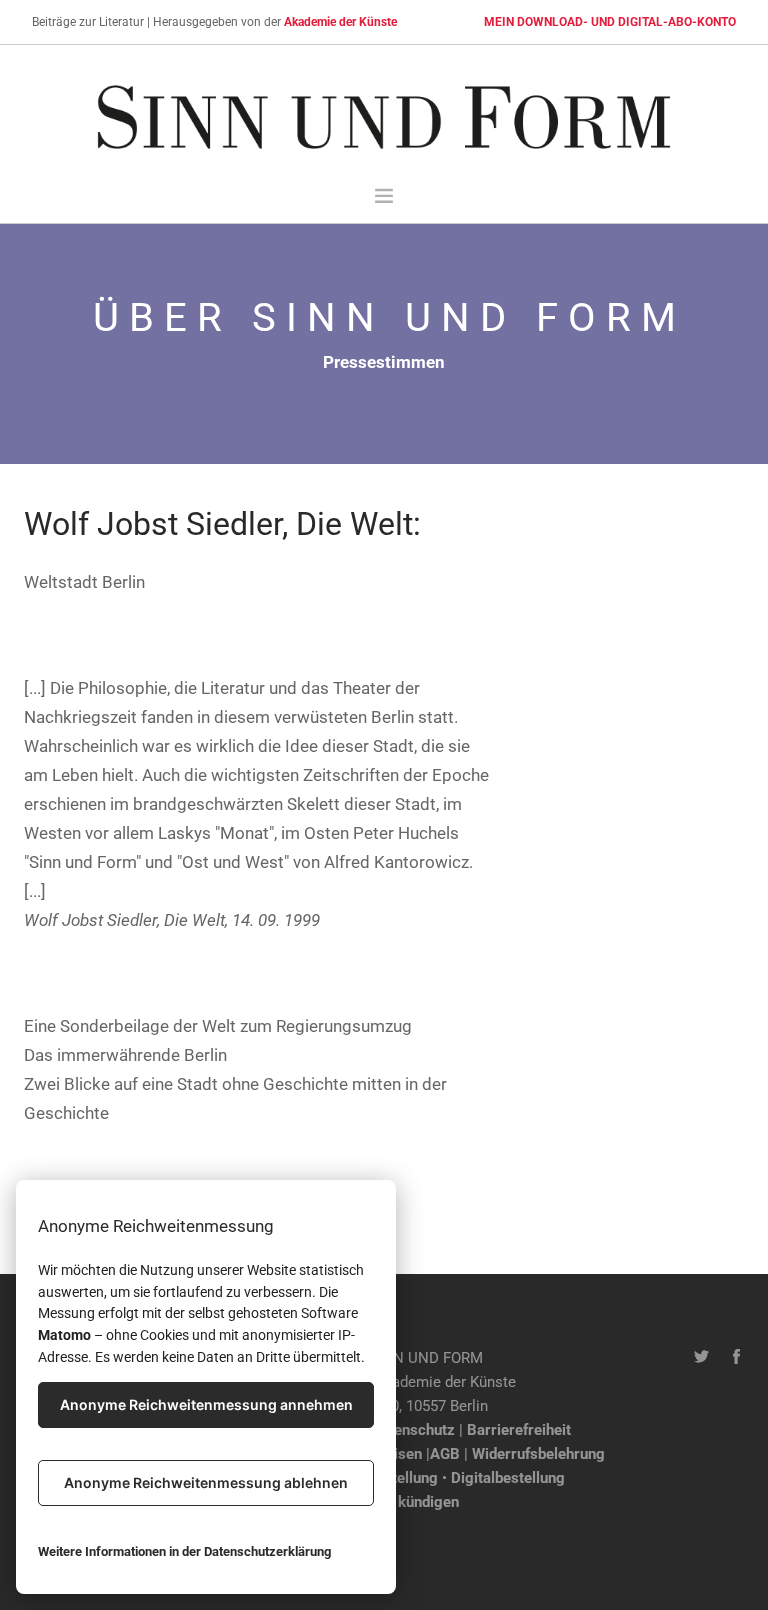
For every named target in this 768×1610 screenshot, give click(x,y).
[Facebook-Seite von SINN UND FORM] (736, 1358)
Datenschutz (413, 1430)
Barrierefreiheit (519, 1430)
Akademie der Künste (340, 22)
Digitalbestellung (508, 1478)
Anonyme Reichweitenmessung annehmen (206, 1404)
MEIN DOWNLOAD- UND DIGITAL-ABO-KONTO (610, 22)
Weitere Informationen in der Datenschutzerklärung (184, 1551)
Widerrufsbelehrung (538, 1454)
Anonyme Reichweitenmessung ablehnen (206, 1482)
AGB (445, 1454)
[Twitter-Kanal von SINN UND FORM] (701, 1358)
